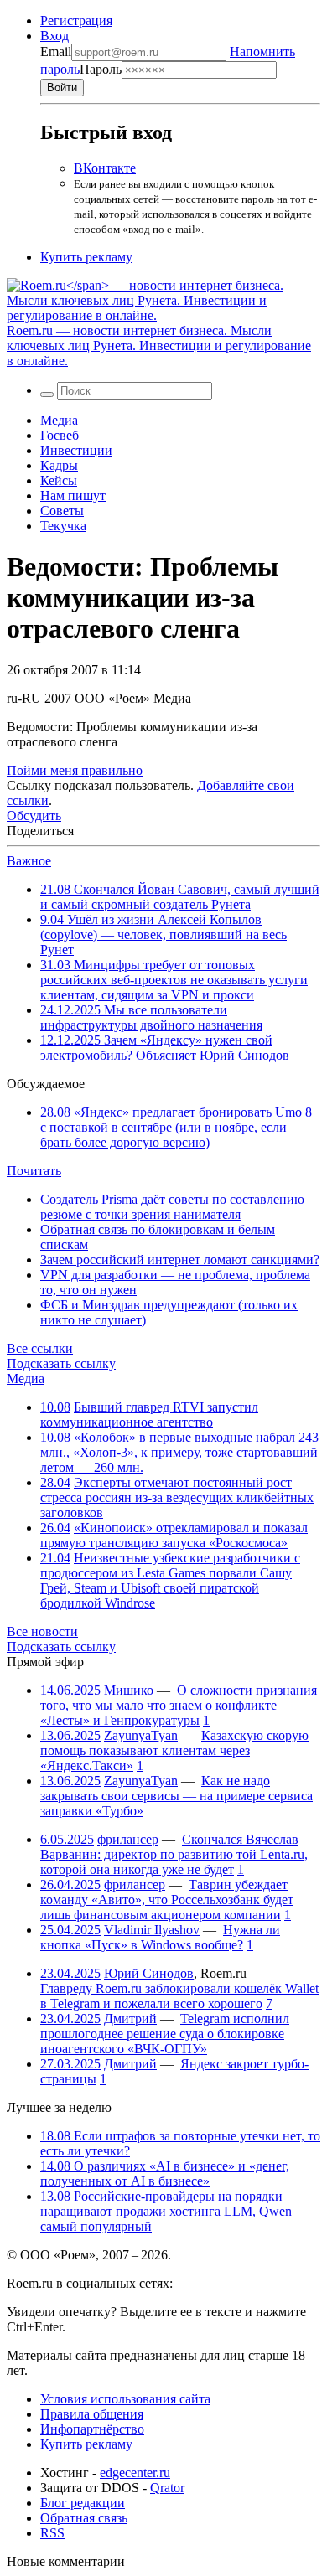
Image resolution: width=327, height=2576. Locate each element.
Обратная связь (84, 2518)
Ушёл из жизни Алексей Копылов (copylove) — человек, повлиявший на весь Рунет (163, 934)
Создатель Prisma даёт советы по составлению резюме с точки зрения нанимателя (172, 1207)
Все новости (42, 1631)
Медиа (59, 420)
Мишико (129, 1690)
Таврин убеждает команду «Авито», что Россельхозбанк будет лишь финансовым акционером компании (167, 1900)
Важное (29, 861)
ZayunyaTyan (141, 1735)
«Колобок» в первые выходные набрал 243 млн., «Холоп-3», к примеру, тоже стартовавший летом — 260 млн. (179, 1452)
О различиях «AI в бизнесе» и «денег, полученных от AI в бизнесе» (165, 2173)
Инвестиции (76, 450)
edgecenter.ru (135, 2473)
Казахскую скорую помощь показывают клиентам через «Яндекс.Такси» (174, 1750)
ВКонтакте (105, 168)
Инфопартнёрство (92, 2429)
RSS (52, 2533)
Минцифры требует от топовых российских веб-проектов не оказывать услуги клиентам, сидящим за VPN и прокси (174, 980)
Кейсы (59, 480)
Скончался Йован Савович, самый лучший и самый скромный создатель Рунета (180, 897)
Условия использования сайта (125, 2399)
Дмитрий (130, 2018)
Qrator (167, 2488)
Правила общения (92, 2414)
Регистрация (76, 21)
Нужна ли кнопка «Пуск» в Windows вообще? (160, 1937)
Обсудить (34, 816)
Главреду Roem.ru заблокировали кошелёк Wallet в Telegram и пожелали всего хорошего (179, 1996)
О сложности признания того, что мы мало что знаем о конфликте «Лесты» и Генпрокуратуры (179, 1705)
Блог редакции (83, 2503)
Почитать (34, 1171)
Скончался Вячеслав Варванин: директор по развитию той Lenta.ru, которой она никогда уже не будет (174, 1854)
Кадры (59, 465)
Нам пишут (73, 496)
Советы (62, 511)
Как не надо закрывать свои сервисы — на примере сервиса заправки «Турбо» (176, 1796)
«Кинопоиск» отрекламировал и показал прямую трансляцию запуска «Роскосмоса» (174, 1535)
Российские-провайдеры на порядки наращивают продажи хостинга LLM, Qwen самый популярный (166, 2211)
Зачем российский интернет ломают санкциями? (180, 1260)
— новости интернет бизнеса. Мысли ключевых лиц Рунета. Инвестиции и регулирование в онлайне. (159, 346)
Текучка (63, 526)
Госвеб (60, 435)
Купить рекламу (86, 257)
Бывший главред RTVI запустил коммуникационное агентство (149, 1414)
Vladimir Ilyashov (152, 1930)
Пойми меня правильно (75, 770)
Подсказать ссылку (61, 1363)
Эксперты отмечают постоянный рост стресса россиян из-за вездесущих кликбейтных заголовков (177, 1497)
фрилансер (128, 1839)
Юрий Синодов (149, 1973)
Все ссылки (40, 1348)
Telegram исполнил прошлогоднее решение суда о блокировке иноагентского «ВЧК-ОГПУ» (165, 2034)
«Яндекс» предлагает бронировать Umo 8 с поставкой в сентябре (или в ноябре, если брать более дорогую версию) (176, 1127)
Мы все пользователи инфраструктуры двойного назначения (151, 1017)
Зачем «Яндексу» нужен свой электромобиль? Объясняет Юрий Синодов (165, 1048)
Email (56, 52)
